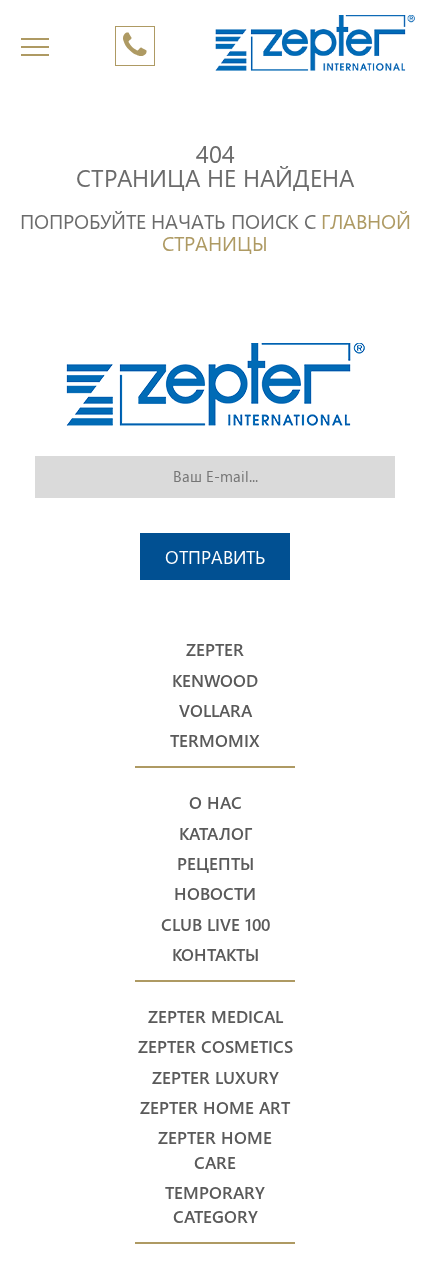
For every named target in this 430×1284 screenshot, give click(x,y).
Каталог (215, 833)
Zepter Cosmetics (215, 1046)
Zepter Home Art (215, 1107)
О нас (215, 802)
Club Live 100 (215, 924)
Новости (215, 893)
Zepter (215, 649)
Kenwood (215, 680)
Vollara (215, 710)
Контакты (215, 954)
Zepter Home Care (215, 1149)
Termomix (215, 740)
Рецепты (215, 863)
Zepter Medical (215, 1016)
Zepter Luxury (215, 1077)
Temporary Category (215, 1204)
